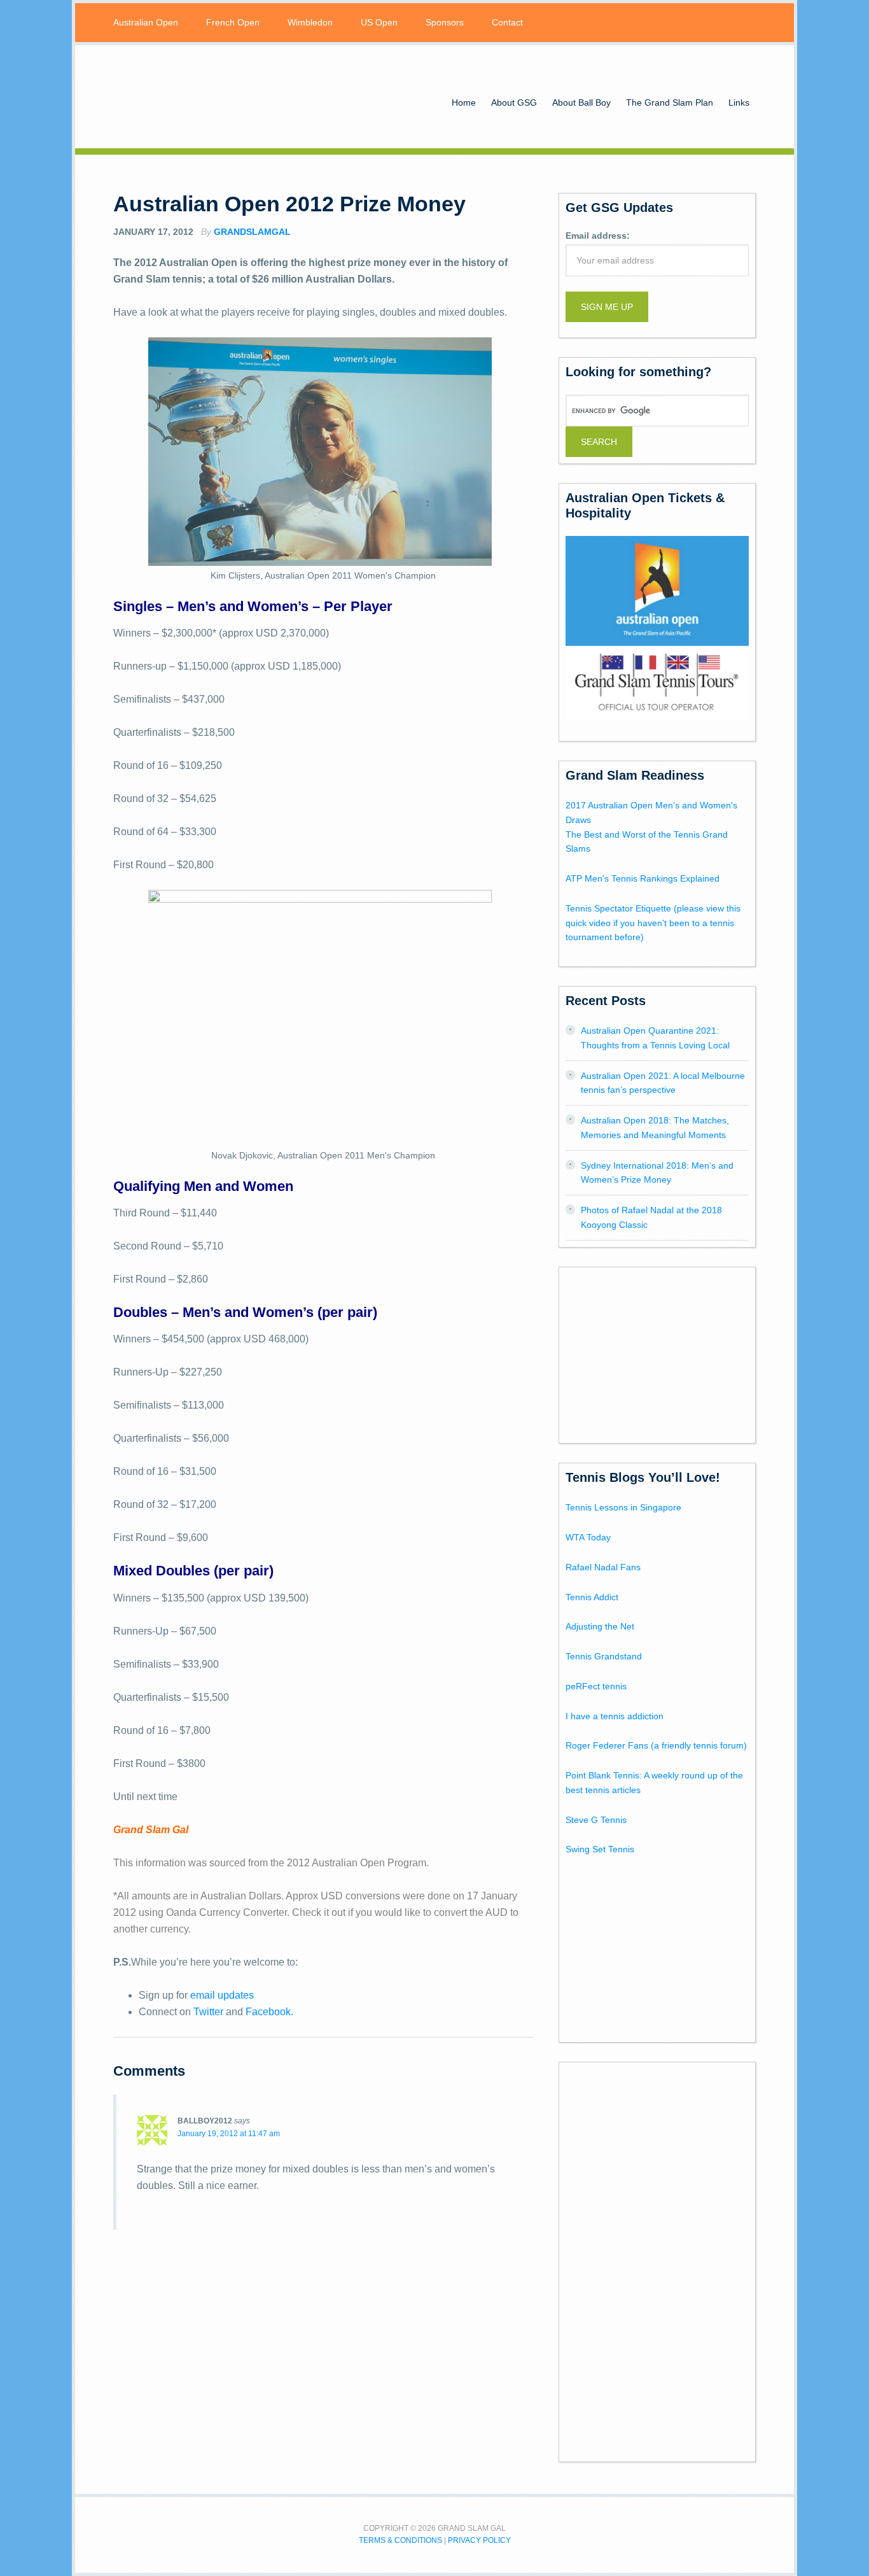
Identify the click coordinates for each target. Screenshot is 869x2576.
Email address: (598, 236)
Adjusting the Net (600, 1626)
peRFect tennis (596, 1686)
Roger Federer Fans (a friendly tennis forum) (656, 1745)
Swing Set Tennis (600, 1849)
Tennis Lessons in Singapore (623, 1507)
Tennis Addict (592, 1597)
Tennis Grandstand (604, 1656)
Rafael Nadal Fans (603, 1567)
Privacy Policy (479, 2540)
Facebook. (269, 2012)
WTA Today (588, 1537)
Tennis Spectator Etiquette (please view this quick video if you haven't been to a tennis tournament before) (653, 923)
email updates (222, 1995)
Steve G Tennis (596, 1820)
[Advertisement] (661, 1353)
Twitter (208, 2012)
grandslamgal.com (215, 97)
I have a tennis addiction (615, 1716)
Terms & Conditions (400, 2540)
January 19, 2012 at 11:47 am (229, 2134)
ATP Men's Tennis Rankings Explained (643, 878)
